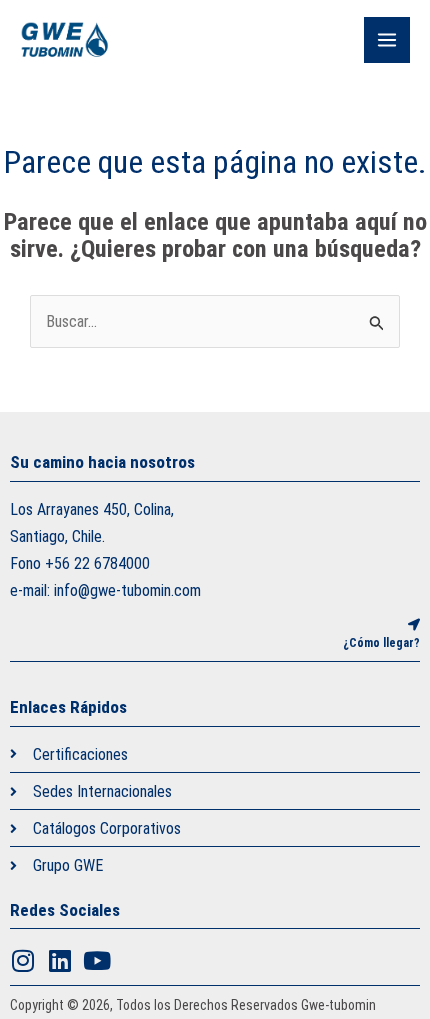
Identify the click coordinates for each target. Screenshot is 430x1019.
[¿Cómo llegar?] (414, 625)
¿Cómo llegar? (381, 643)
